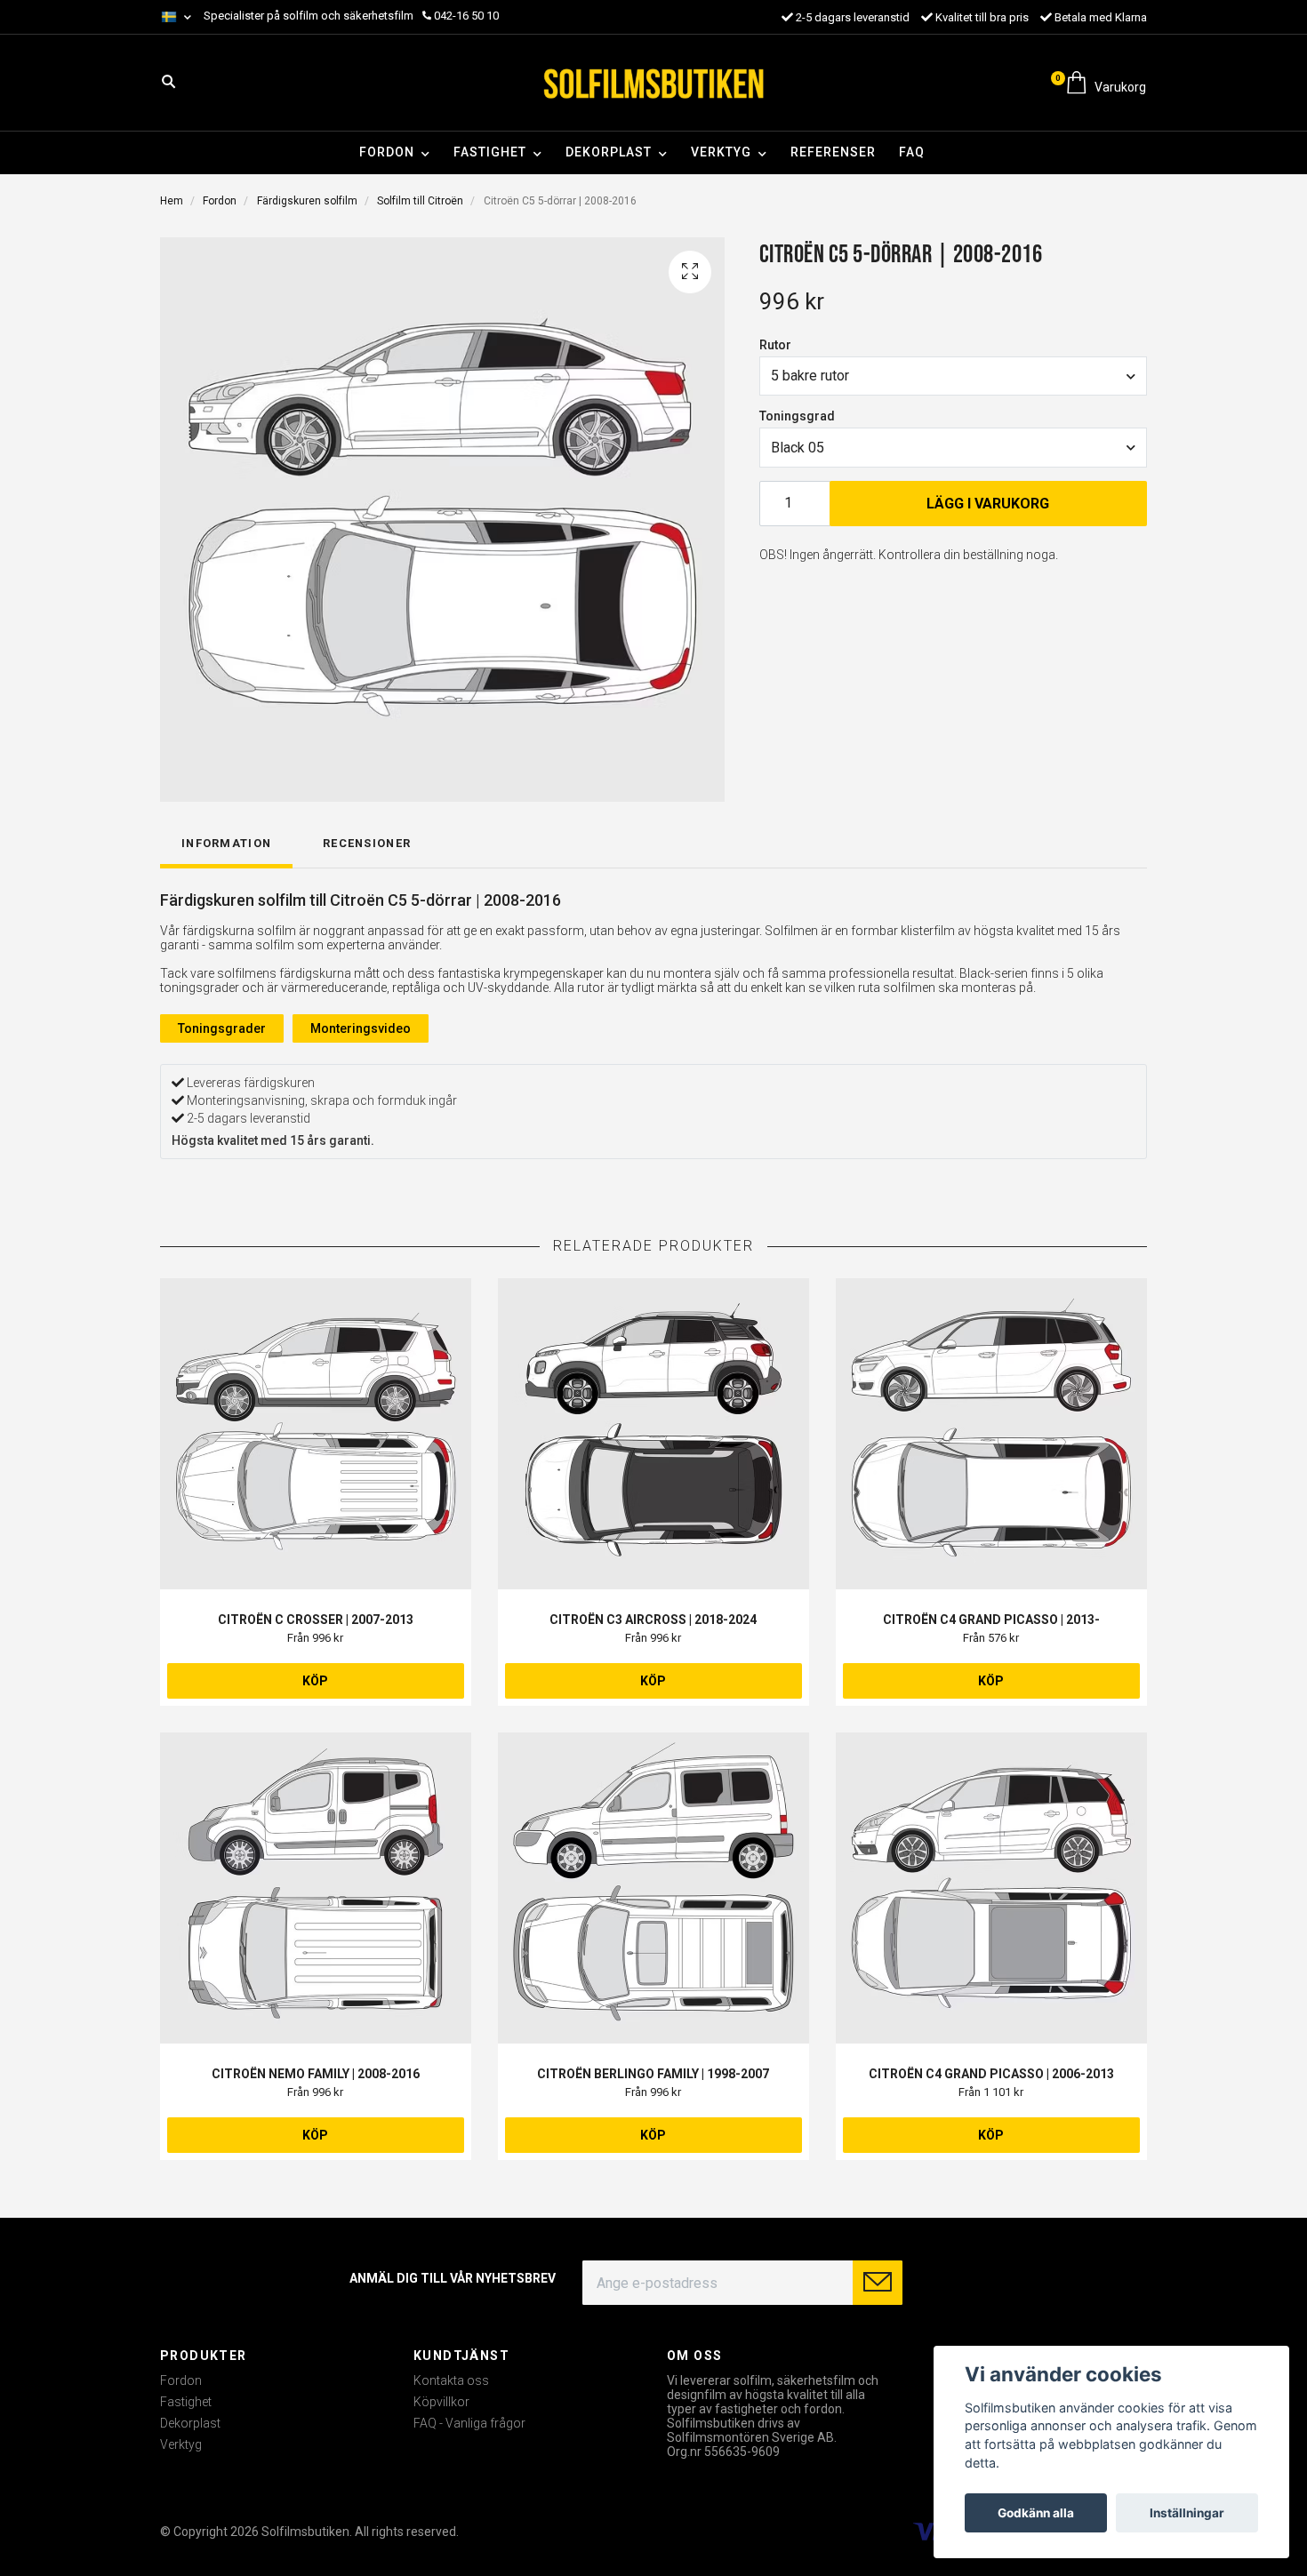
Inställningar (1187, 2513)
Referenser (833, 152)
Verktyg (721, 152)
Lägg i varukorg (988, 504)
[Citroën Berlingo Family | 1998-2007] (653, 1888)
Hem (172, 201)
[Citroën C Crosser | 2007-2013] (316, 1434)
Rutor (775, 345)
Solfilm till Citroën (420, 201)
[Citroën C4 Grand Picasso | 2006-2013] (991, 1888)
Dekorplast (609, 152)
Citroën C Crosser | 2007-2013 (316, 1620)
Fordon (387, 152)
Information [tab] (226, 843)
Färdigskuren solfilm (307, 201)
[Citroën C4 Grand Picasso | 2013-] (991, 1434)
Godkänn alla (1036, 2513)
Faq (912, 152)
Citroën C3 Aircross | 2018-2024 (653, 1620)
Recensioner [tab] (367, 843)
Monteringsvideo (361, 1028)
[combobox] (953, 376)
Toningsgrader (222, 1028)
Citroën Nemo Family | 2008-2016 (316, 2074)
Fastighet (490, 152)
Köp (315, 1681)
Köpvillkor (441, 2402)
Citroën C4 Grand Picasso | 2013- (991, 1620)
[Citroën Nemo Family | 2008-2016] (316, 1888)
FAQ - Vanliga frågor (469, 2423)
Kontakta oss (451, 2380)
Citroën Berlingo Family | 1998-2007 (653, 2074)
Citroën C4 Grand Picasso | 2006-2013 (991, 2074)
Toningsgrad (797, 416)
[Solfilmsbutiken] (653, 83)
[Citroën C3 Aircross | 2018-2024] (653, 1434)
